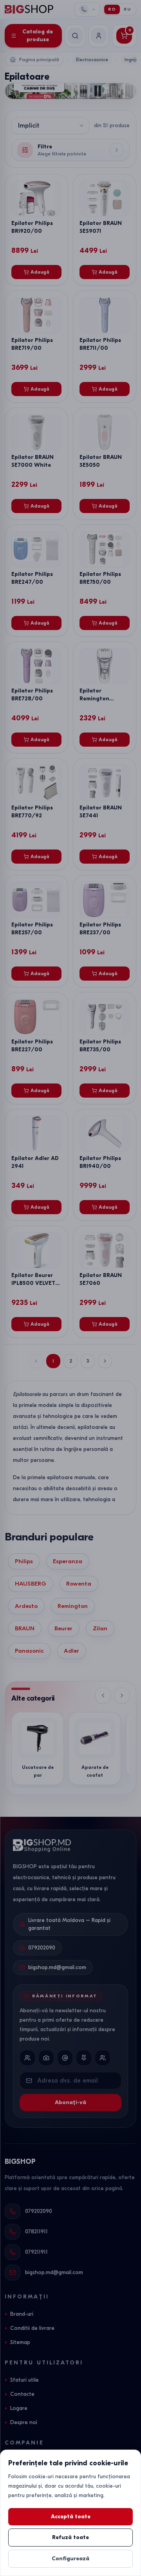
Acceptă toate (71, 2517)
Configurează (70, 2559)
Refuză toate (70, 2537)
